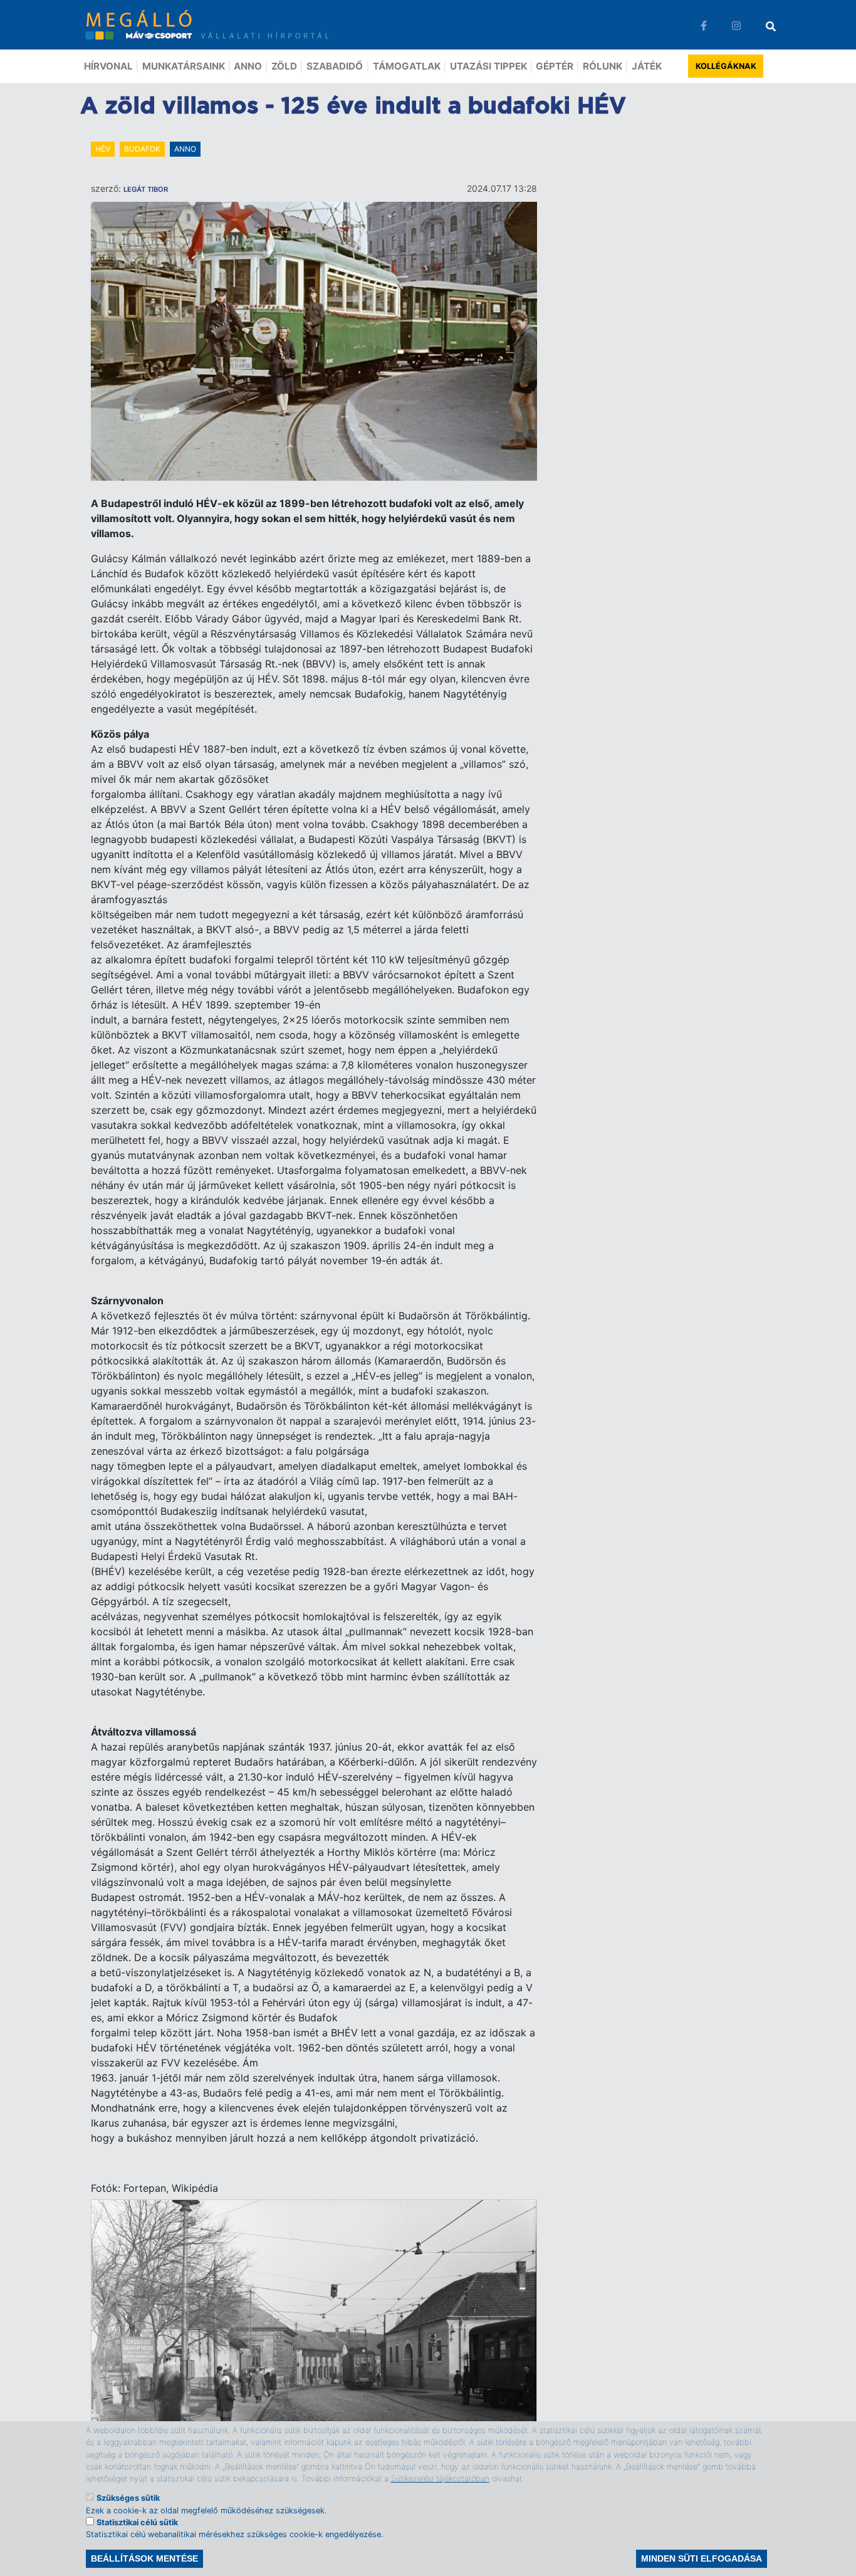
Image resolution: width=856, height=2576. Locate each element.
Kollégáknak (726, 66)
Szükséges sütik (128, 2498)
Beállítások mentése (144, 2558)
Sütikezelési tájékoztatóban (440, 2478)
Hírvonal (108, 66)
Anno (248, 66)
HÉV (103, 149)
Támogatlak (407, 66)
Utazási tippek (488, 66)
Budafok (142, 149)
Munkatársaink (184, 66)
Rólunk (603, 66)
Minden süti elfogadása (702, 2558)
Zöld (284, 66)
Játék (647, 66)
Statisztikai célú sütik (137, 2522)
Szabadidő (335, 66)
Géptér (555, 66)
